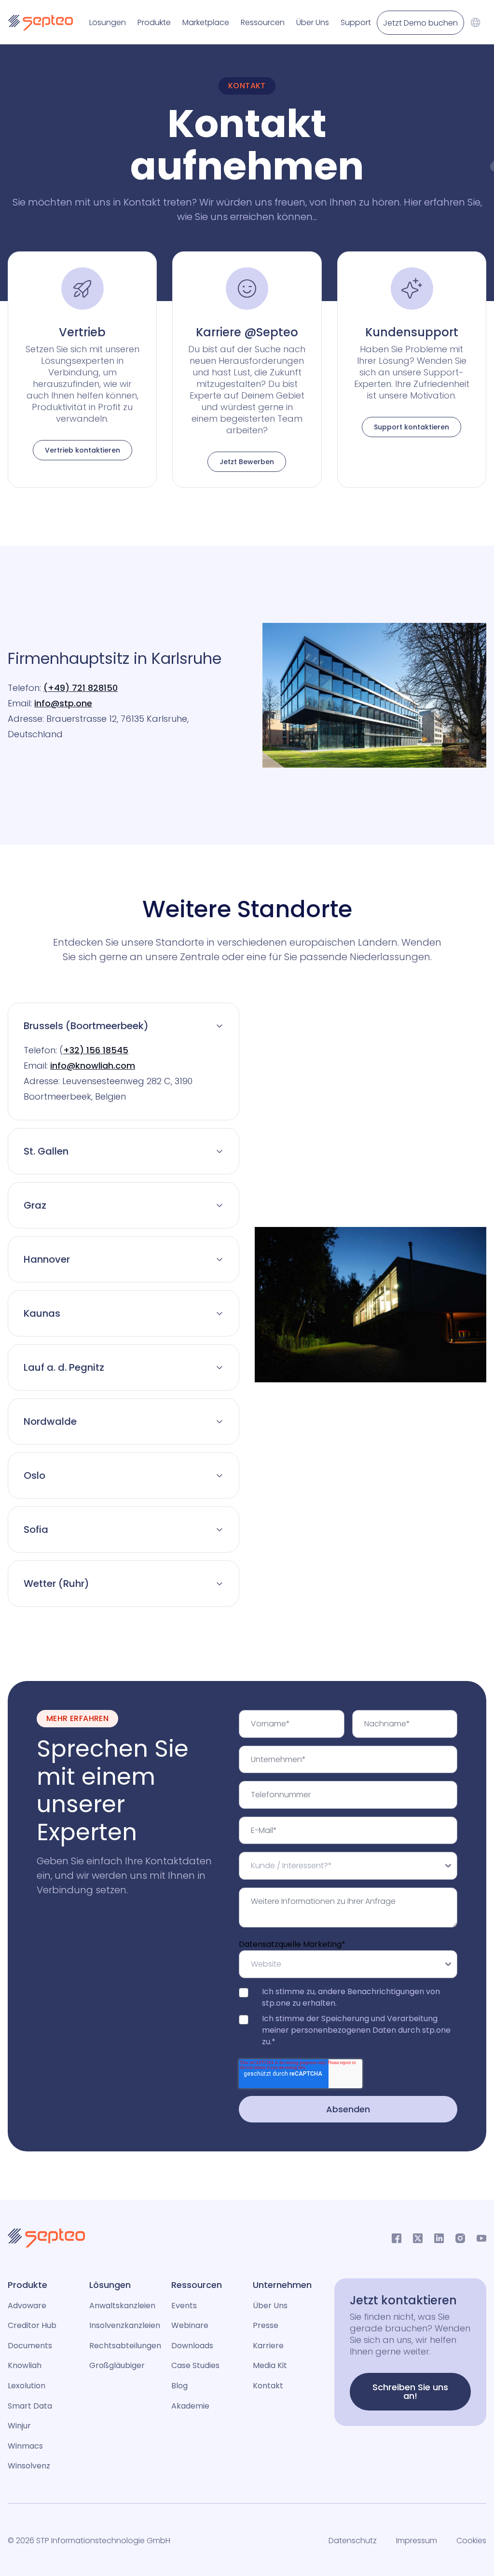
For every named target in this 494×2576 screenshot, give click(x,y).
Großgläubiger (117, 2365)
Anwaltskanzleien (122, 2306)
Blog (179, 2386)
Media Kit (270, 2365)
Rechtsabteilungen (125, 2346)
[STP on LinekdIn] (439, 2238)
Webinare (190, 2325)
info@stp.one (63, 703)
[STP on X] (418, 2238)
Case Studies (195, 2365)
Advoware (27, 2306)
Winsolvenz (29, 2466)
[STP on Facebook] (397, 2238)
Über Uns (270, 2306)
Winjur (19, 2426)
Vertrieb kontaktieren (82, 450)
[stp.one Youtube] (481, 2238)
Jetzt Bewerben (247, 462)
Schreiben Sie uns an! (410, 2391)
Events (184, 2306)
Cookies (471, 2541)
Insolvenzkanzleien (125, 2325)
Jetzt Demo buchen (420, 23)
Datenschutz (353, 2541)
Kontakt (268, 2386)
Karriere (268, 2346)
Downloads (192, 2346)
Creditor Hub (32, 2325)
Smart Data (30, 2406)
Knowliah (25, 2365)
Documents (30, 2346)
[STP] (37, 23)
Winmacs (25, 2446)
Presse (266, 2325)
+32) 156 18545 (96, 1050)
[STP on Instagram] (460, 2238)
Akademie (190, 2406)
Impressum (417, 2541)
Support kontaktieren (412, 427)
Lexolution (27, 2386)
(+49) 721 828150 (81, 688)
